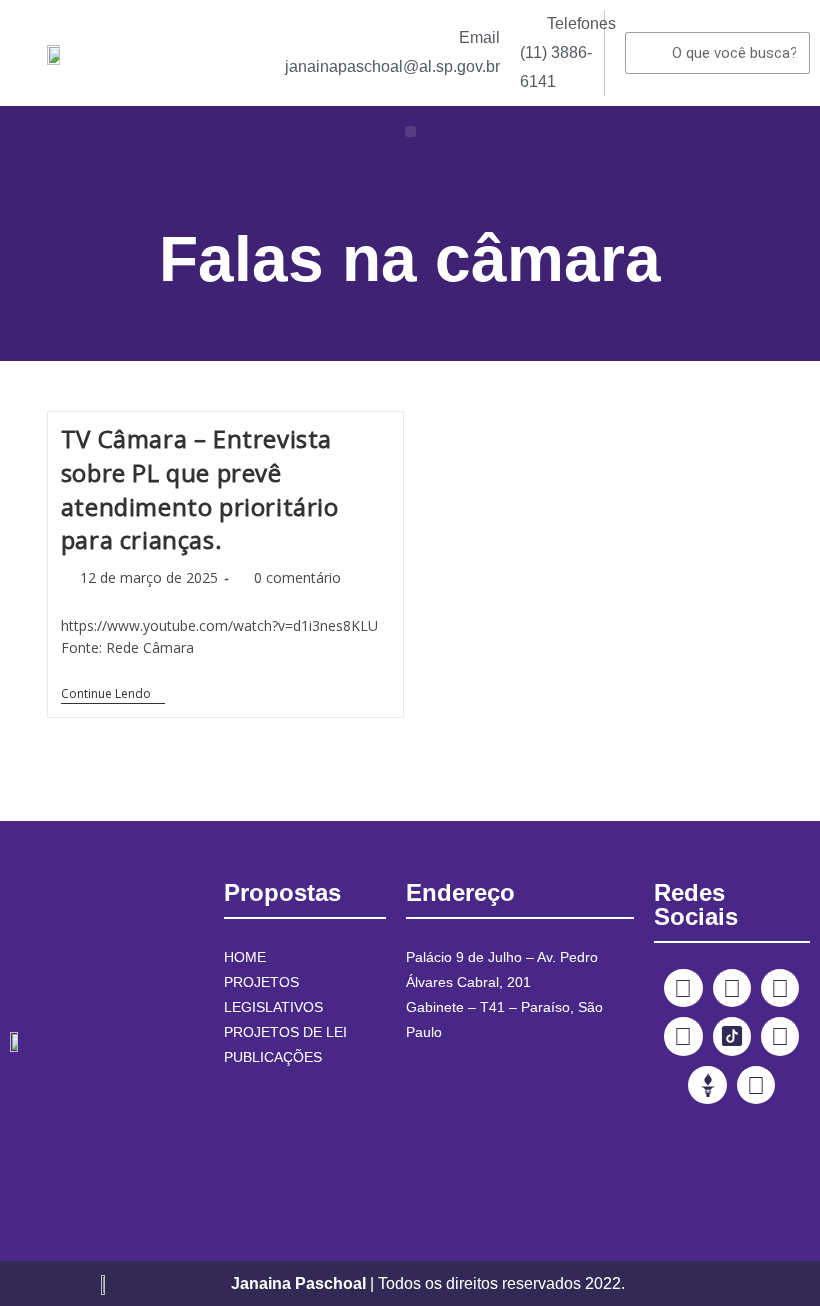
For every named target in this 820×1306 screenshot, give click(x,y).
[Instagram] (732, 988)
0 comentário (297, 577)
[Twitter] (780, 988)
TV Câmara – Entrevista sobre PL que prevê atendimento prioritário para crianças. (200, 489)
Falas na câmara (410, 259)
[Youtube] (683, 1036)
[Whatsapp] (756, 1085)
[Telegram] (780, 1036)
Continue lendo (113, 694)
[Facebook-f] (683, 988)
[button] (410, 131)
